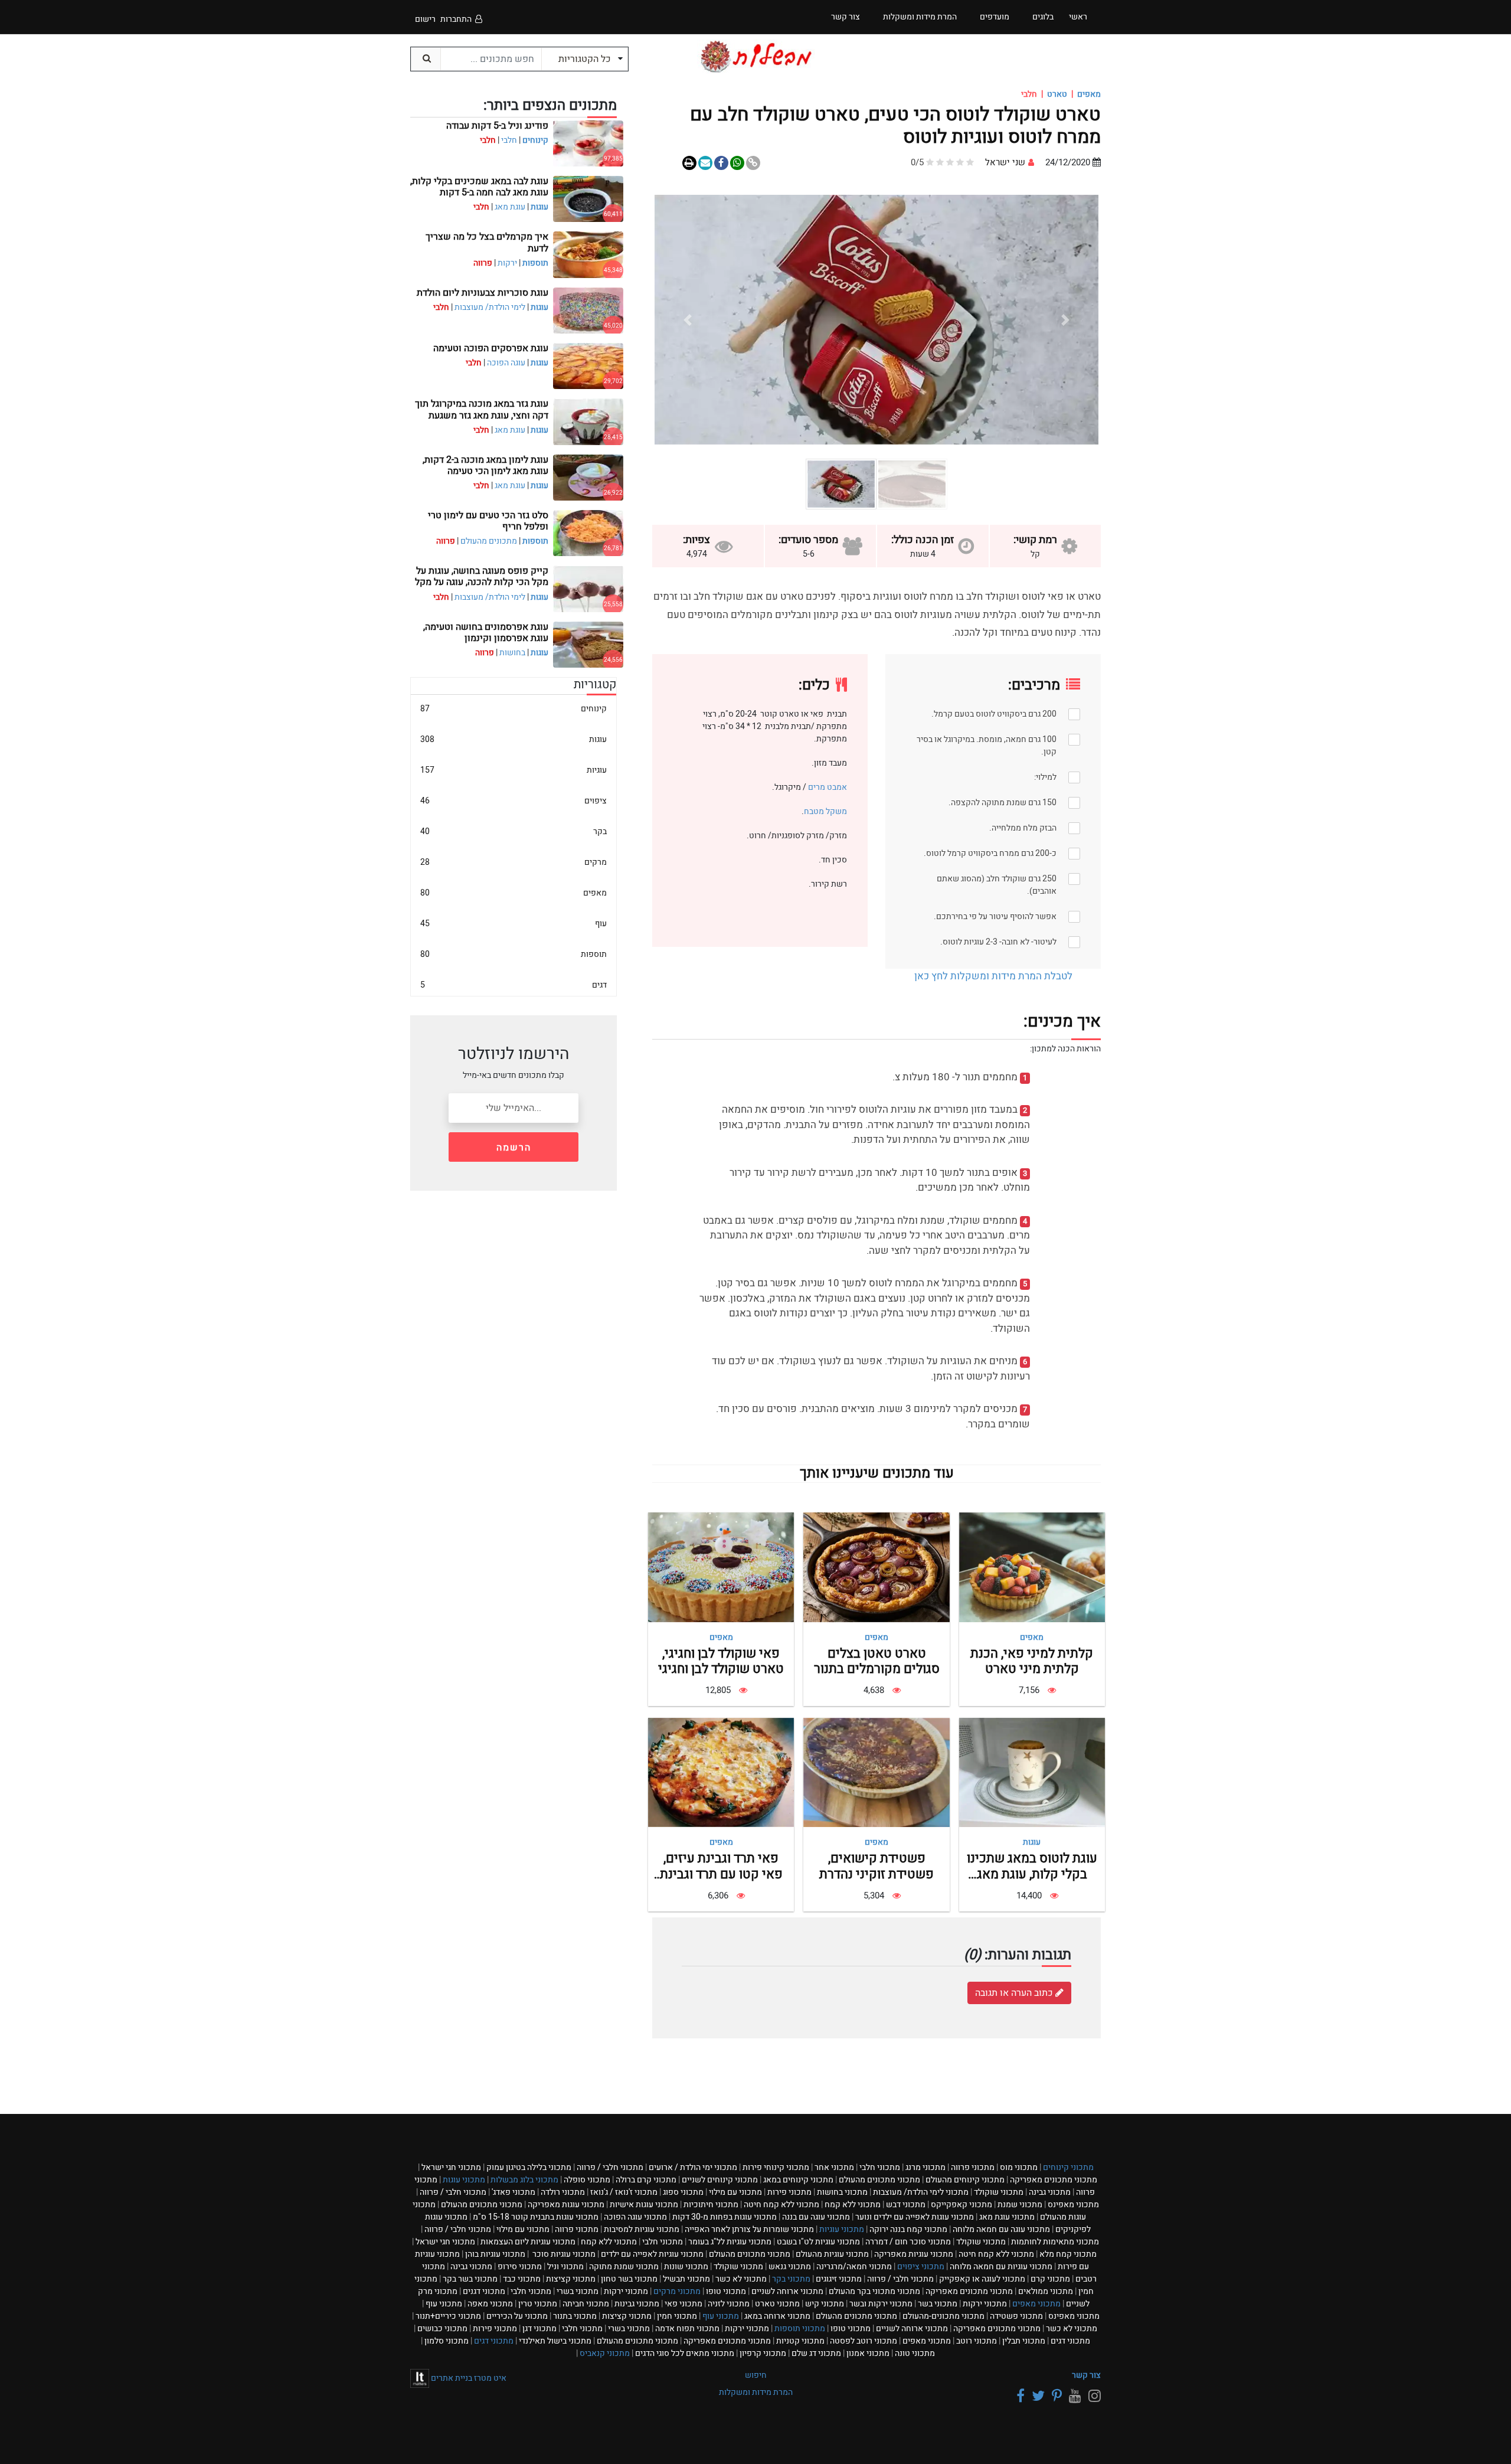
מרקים (514, 862)
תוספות (535, 263)
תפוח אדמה (687, 2329)
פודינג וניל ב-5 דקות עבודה (497, 126)
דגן (539, 2329)
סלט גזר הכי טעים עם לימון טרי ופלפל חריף (488, 521)
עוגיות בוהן (495, 2254)
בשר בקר (470, 2279)
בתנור (575, 2316)
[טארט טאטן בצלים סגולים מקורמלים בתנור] (876, 1567)
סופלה (587, 2180)
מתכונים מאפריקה (1054, 2180)
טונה (915, 2353)
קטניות (800, 2341)
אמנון (868, 2353)
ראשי (1078, 17)
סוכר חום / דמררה (908, 2242)
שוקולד (999, 2192)
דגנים (484, 2291)
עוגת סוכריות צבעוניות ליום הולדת (483, 293)
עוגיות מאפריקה (914, 2254)
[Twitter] (1036, 2396)
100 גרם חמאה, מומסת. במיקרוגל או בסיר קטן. (987, 746)
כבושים (442, 2329)
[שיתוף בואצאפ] (737, 163)
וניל (565, 2267)
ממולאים (1046, 2291)
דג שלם (816, 2353)
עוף (514, 924)
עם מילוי (735, 2192)
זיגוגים (839, 2279)
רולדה (563, 2192)
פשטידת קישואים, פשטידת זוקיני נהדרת (876, 1866)
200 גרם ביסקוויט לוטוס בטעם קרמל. (994, 714)
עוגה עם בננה (816, 2217)
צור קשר (1086, 2375)
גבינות (637, 2304)
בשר (938, 2304)
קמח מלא (1068, 2254)
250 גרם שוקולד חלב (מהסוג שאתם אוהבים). (997, 885)
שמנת (1020, 2205)
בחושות (512, 653)
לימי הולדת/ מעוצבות (490, 307)
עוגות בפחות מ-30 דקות (725, 2217)
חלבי (509, 140)
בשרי (578, 2291)
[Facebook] (1019, 2396)
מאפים (1089, 94)
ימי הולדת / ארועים (693, 2167)
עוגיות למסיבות (642, 2229)
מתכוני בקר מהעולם (874, 2291)
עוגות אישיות (644, 2205)
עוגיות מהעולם (832, 2254)
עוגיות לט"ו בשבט (818, 2242)
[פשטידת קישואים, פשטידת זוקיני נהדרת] (876, 1772)
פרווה (973, 2167)
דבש (906, 2205)
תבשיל (686, 2279)
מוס (1019, 2167)
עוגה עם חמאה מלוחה (1001, 2229)
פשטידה (1016, 2316)
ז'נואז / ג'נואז (624, 2192)
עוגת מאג (510, 207)
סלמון (447, 2341)
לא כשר (741, 2279)
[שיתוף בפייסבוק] (721, 163)
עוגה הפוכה (506, 363)
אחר (834, 2167)
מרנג (925, 2167)
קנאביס (605, 2353)
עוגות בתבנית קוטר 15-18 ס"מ (536, 2217)
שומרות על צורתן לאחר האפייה (749, 2229)
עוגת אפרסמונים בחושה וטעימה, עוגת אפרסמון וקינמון (486, 633)
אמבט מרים (827, 787)
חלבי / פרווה (610, 2167)
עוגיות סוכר (563, 2254)
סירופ (520, 2267)
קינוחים (535, 140)
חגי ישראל (451, 2167)
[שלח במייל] (705, 163)
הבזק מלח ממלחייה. (1023, 828)
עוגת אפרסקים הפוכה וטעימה (491, 348)
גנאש (790, 2267)
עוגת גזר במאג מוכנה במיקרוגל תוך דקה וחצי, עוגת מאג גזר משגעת (482, 409)
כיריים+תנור (448, 2316)
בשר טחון (629, 2279)
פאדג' (514, 2192)
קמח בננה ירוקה (908, 2229)
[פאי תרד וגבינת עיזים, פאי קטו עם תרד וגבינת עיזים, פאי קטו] (721, 1772)
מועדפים (995, 17)
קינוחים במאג (798, 2180)
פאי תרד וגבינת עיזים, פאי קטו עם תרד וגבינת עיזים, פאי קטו (721, 1874)
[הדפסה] (689, 163)
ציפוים (514, 801)
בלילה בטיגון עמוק (529, 2167)
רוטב (977, 2341)
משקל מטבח (825, 811)
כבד (522, 2279)
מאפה (490, 2304)
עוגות (1032, 1842)
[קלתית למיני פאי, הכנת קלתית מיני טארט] (1032, 1567)
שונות (686, 2267)
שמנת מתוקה (624, 2267)
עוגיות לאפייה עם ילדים (652, 2254)
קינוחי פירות (776, 2167)
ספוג (683, 2192)
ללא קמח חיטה (781, 2205)
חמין (677, 2316)
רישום (425, 19)
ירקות (507, 263)
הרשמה (514, 1148)
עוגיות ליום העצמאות (528, 2242)
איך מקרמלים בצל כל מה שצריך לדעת (487, 242)
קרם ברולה (646, 2180)
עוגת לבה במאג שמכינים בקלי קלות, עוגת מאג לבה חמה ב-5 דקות (479, 187)
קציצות (571, 2279)
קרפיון (763, 2353)
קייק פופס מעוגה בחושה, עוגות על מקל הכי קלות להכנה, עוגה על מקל (482, 576)
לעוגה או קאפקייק (982, 2279)
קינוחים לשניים (720, 2180)
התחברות (456, 19)
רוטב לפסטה (864, 2341)
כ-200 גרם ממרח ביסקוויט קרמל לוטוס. (990, 853)
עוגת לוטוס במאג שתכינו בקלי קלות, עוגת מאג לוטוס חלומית (1032, 1874)
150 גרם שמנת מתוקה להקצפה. (1003, 803)
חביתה (586, 2304)
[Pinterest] (1055, 2396)
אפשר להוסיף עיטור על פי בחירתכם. (995, 916)
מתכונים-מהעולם (943, 2316)
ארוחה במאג (777, 2316)
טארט (1057, 94)
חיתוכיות (711, 2205)
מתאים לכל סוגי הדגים (685, 2353)
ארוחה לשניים (787, 2291)
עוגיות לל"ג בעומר (730, 2242)
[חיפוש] (426, 59)
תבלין (1024, 2341)
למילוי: (1045, 777)
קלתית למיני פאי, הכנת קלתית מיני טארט (1032, 1661)
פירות (789, 2192)
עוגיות (514, 770)
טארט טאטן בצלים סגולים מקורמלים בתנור (877, 1661)
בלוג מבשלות (524, 2180)
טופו (726, 2291)
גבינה (1050, 2192)
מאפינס (1073, 2205)
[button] (1065, 320)
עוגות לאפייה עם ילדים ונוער (915, 2217)
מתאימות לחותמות (1055, 2242)
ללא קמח (853, 2205)
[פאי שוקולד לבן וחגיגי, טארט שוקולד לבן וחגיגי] (721, 1567)
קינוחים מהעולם (965, 2180)
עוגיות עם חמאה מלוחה (1001, 2267)
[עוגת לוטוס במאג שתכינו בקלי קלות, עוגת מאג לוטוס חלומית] (1032, 1772)
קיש (825, 2304)
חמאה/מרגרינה (854, 2267)
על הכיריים (517, 2316)
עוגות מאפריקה (566, 2205)
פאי (683, 2304)
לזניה (729, 2304)
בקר (514, 831)
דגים (514, 985)
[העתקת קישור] (753, 163)
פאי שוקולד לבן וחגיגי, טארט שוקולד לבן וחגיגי (721, 1661)
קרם (1050, 2279)
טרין (538, 2304)
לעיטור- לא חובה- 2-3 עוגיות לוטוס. (998, 942)
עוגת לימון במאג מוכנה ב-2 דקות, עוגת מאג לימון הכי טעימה (485, 465)
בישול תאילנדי (555, 2341)
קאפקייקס (961, 2205)
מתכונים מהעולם (489, 541)
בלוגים (1043, 17)
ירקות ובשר (881, 2304)
